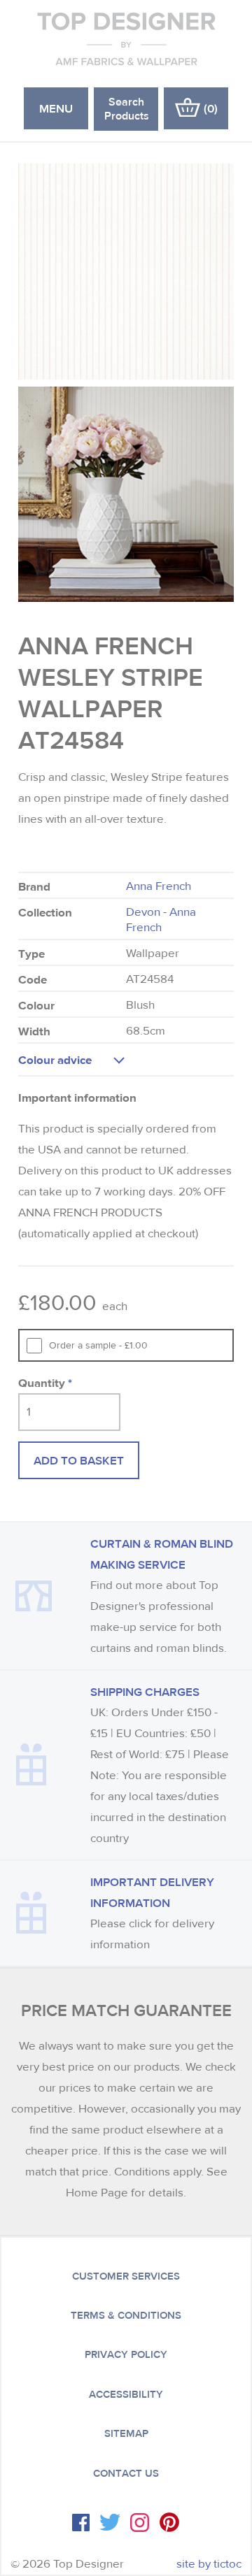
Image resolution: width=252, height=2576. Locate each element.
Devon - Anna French (161, 920)
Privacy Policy (126, 2354)
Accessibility (126, 2394)
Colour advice (55, 1059)
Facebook (81, 2523)
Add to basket (79, 1460)
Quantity (45, 1382)
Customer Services (126, 2276)
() (211, 108)
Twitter (110, 2522)
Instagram (140, 2523)
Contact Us (126, 2473)
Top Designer (126, 38)
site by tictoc (209, 2564)
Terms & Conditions (126, 2315)
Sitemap (126, 2433)
